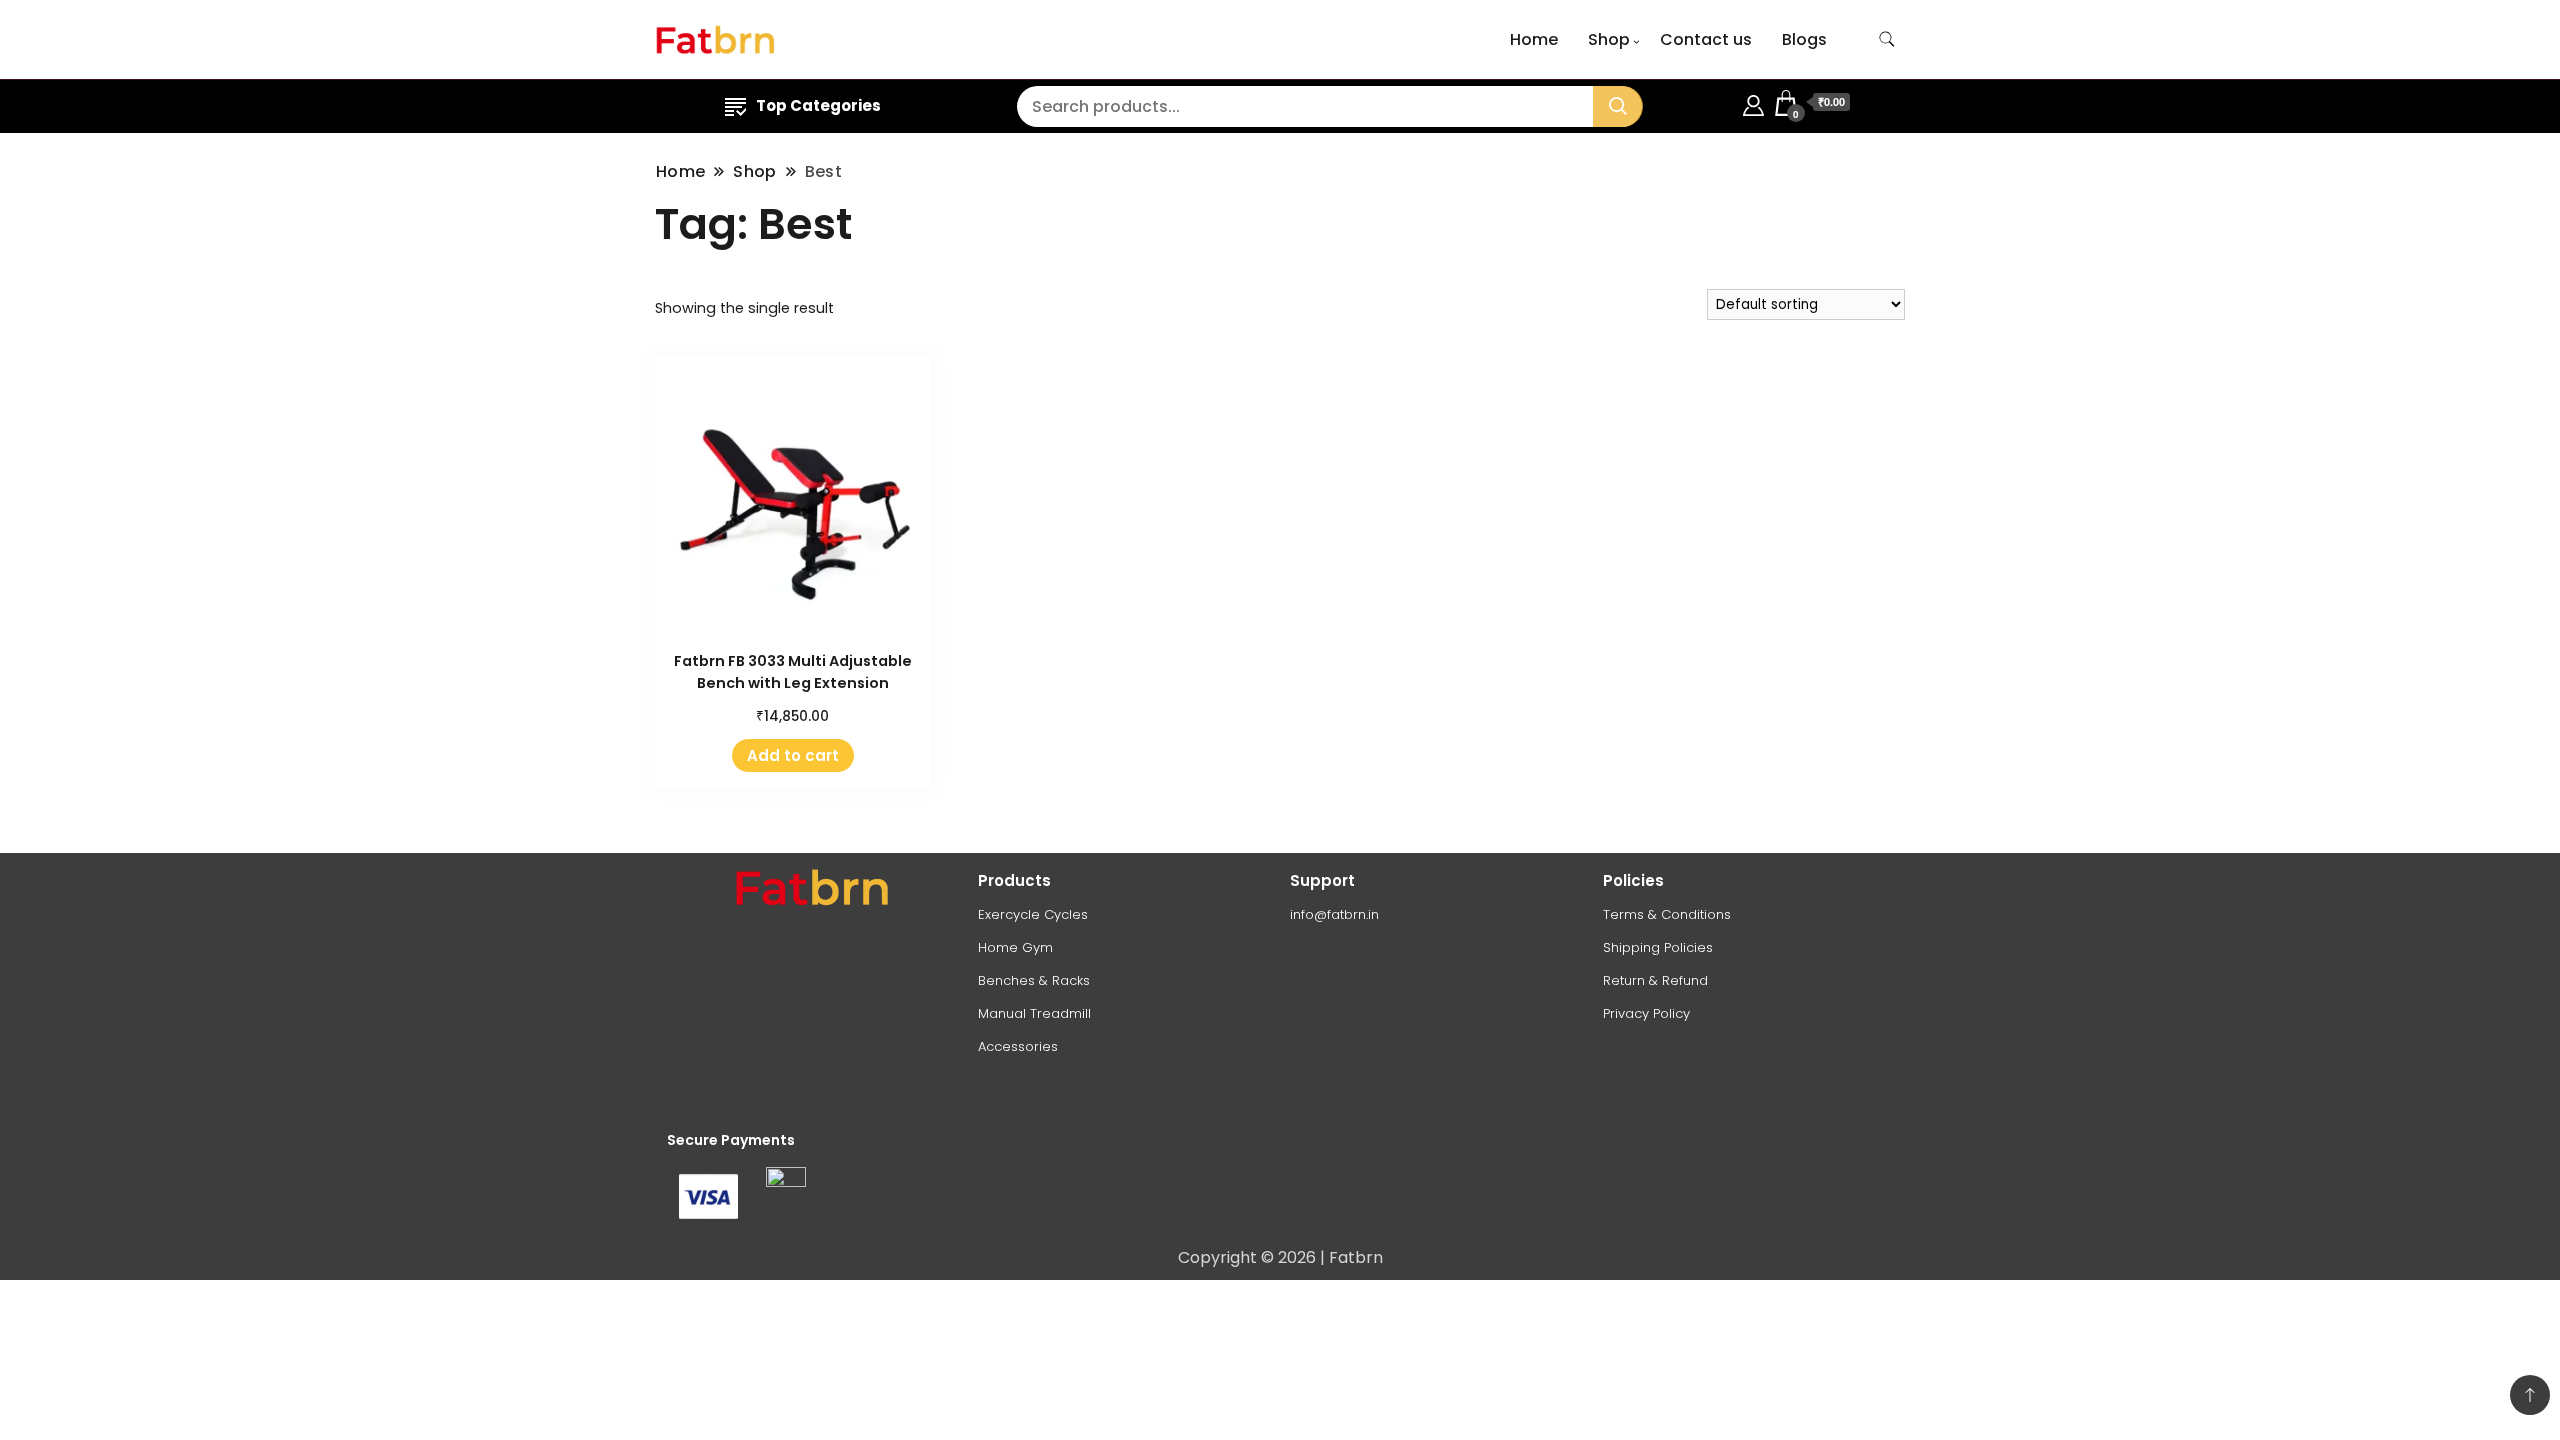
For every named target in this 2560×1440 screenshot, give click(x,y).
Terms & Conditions (1667, 914)
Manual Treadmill (1034, 1013)
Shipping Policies (1658, 947)
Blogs (1804, 39)
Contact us (1706, 39)
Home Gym (1015, 947)
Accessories (1018, 1046)
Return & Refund (1655, 980)
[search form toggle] (1887, 39)
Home (1534, 39)
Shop (1609, 39)
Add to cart (793, 755)
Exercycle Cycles (1033, 914)
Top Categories (818, 105)
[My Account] (1753, 102)
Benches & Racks (1034, 980)
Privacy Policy (1646, 1013)
